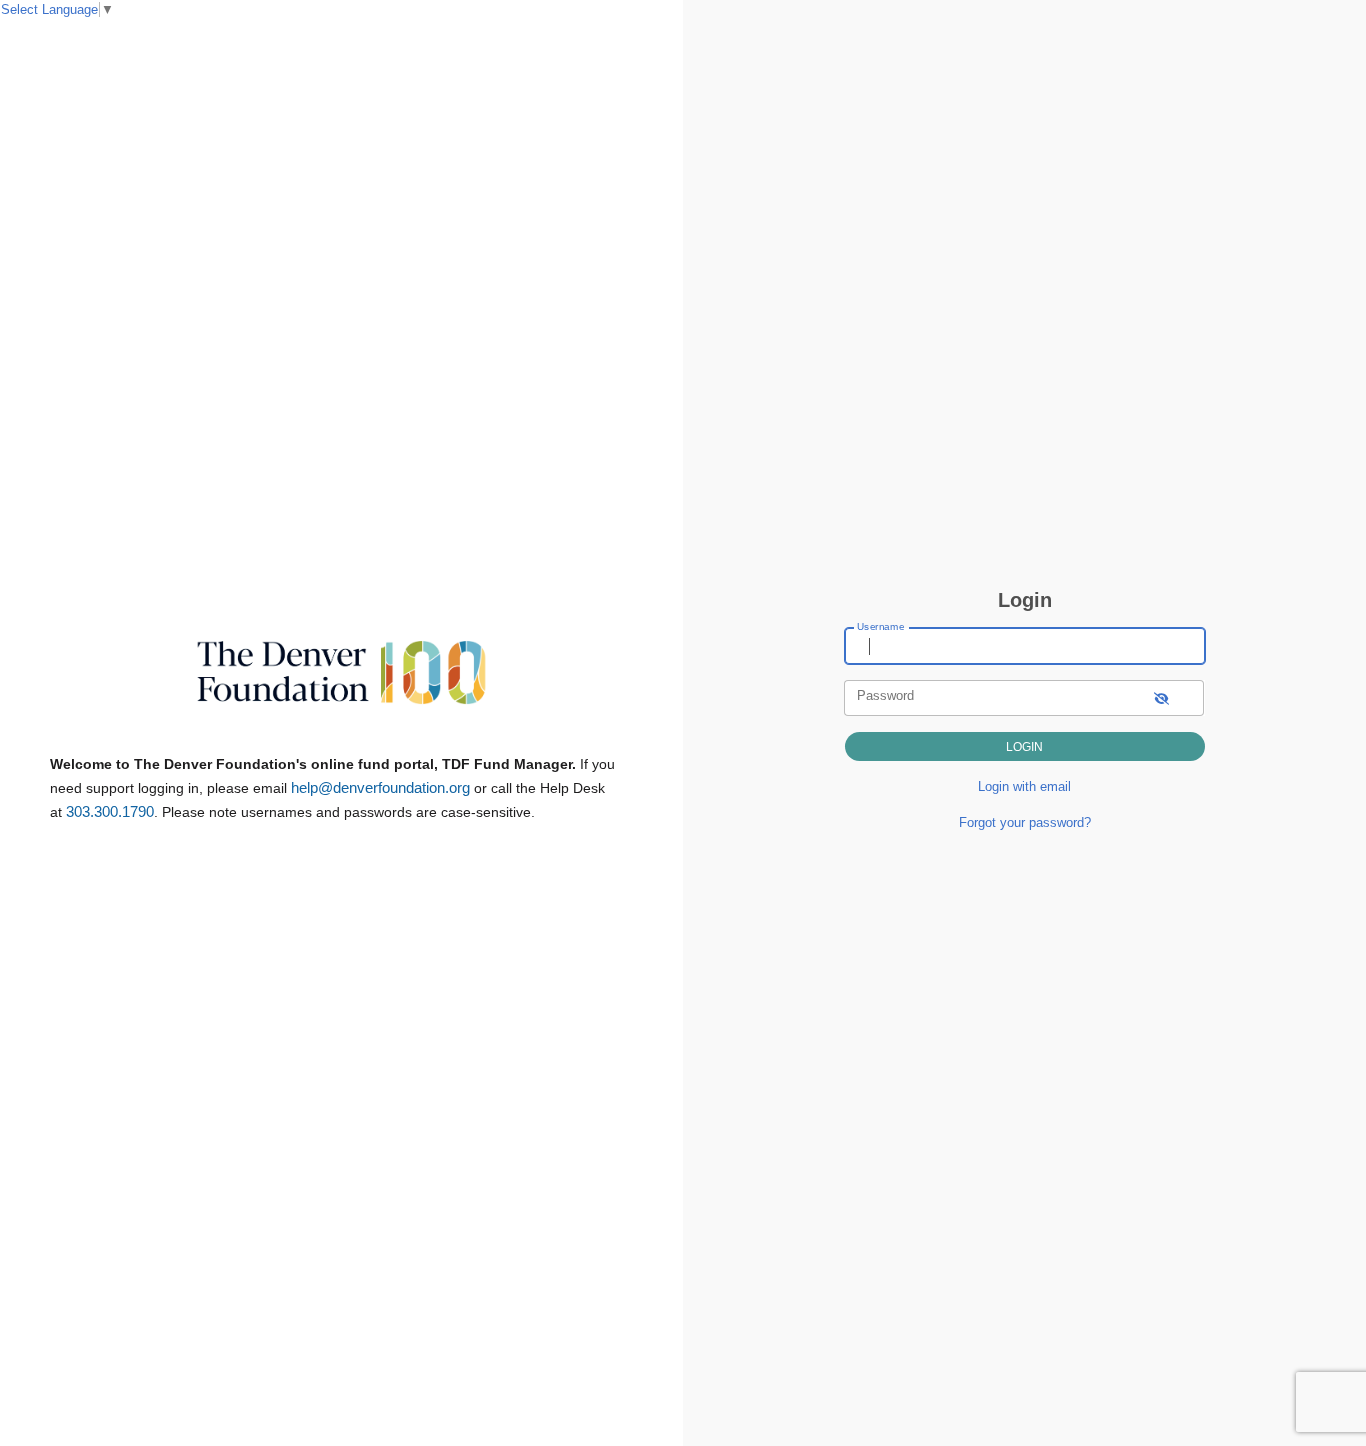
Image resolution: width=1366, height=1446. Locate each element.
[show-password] (1161, 697)
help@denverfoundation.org (380, 787)
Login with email (1024, 786)
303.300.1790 (110, 811)
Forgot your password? (1025, 822)
